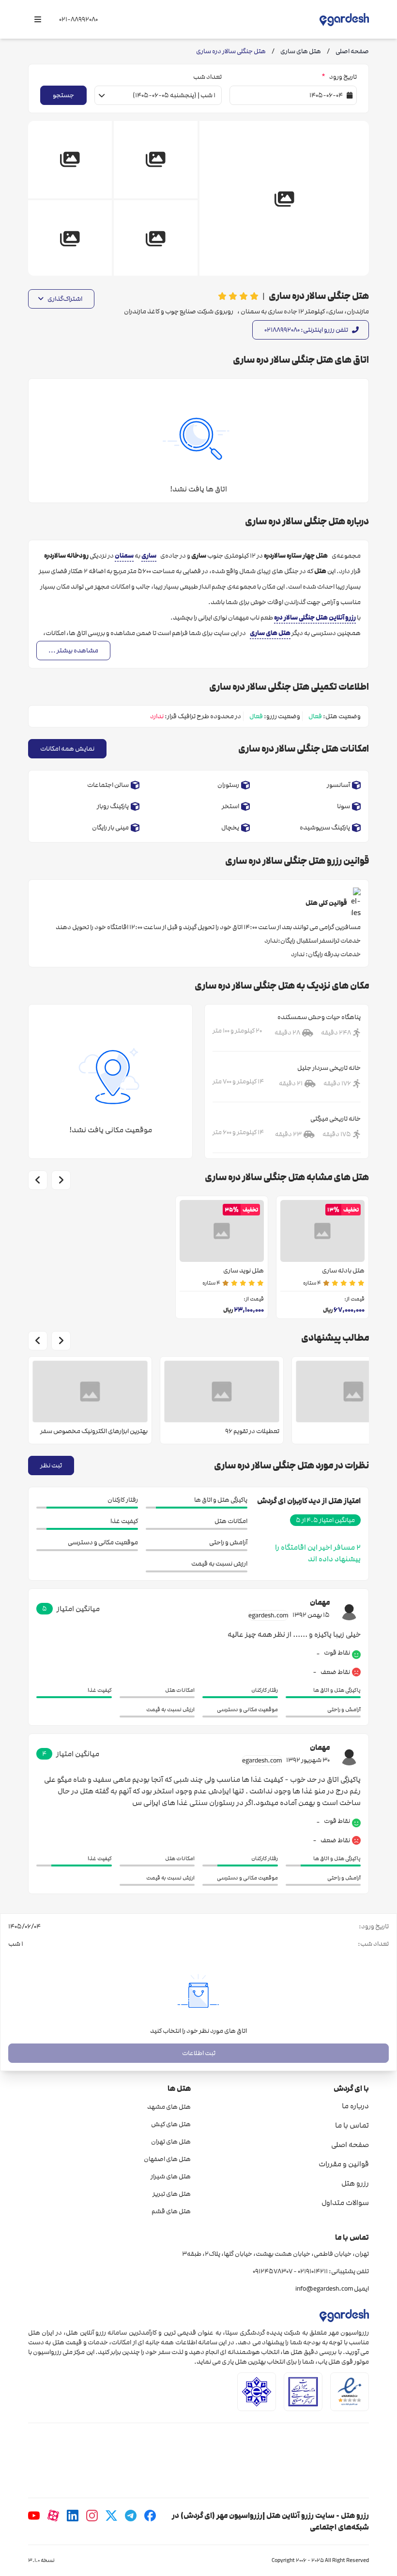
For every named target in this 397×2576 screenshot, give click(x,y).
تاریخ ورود (339, 77)
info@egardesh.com (324, 2289)
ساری (149, 555)
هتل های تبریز (172, 2194)
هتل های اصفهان (167, 2159)
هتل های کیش (171, 2124)
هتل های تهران (171, 2142)
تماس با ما (352, 2125)
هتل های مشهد (169, 2107)
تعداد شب (207, 77)
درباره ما (355, 2106)
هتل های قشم (171, 2211)
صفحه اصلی (350, 2145)
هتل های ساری (270, 633)
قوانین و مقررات (344, 2164)
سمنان (124, 555)
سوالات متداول (345, 2203)
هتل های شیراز (171, 2176)
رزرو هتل (355, 2183)
